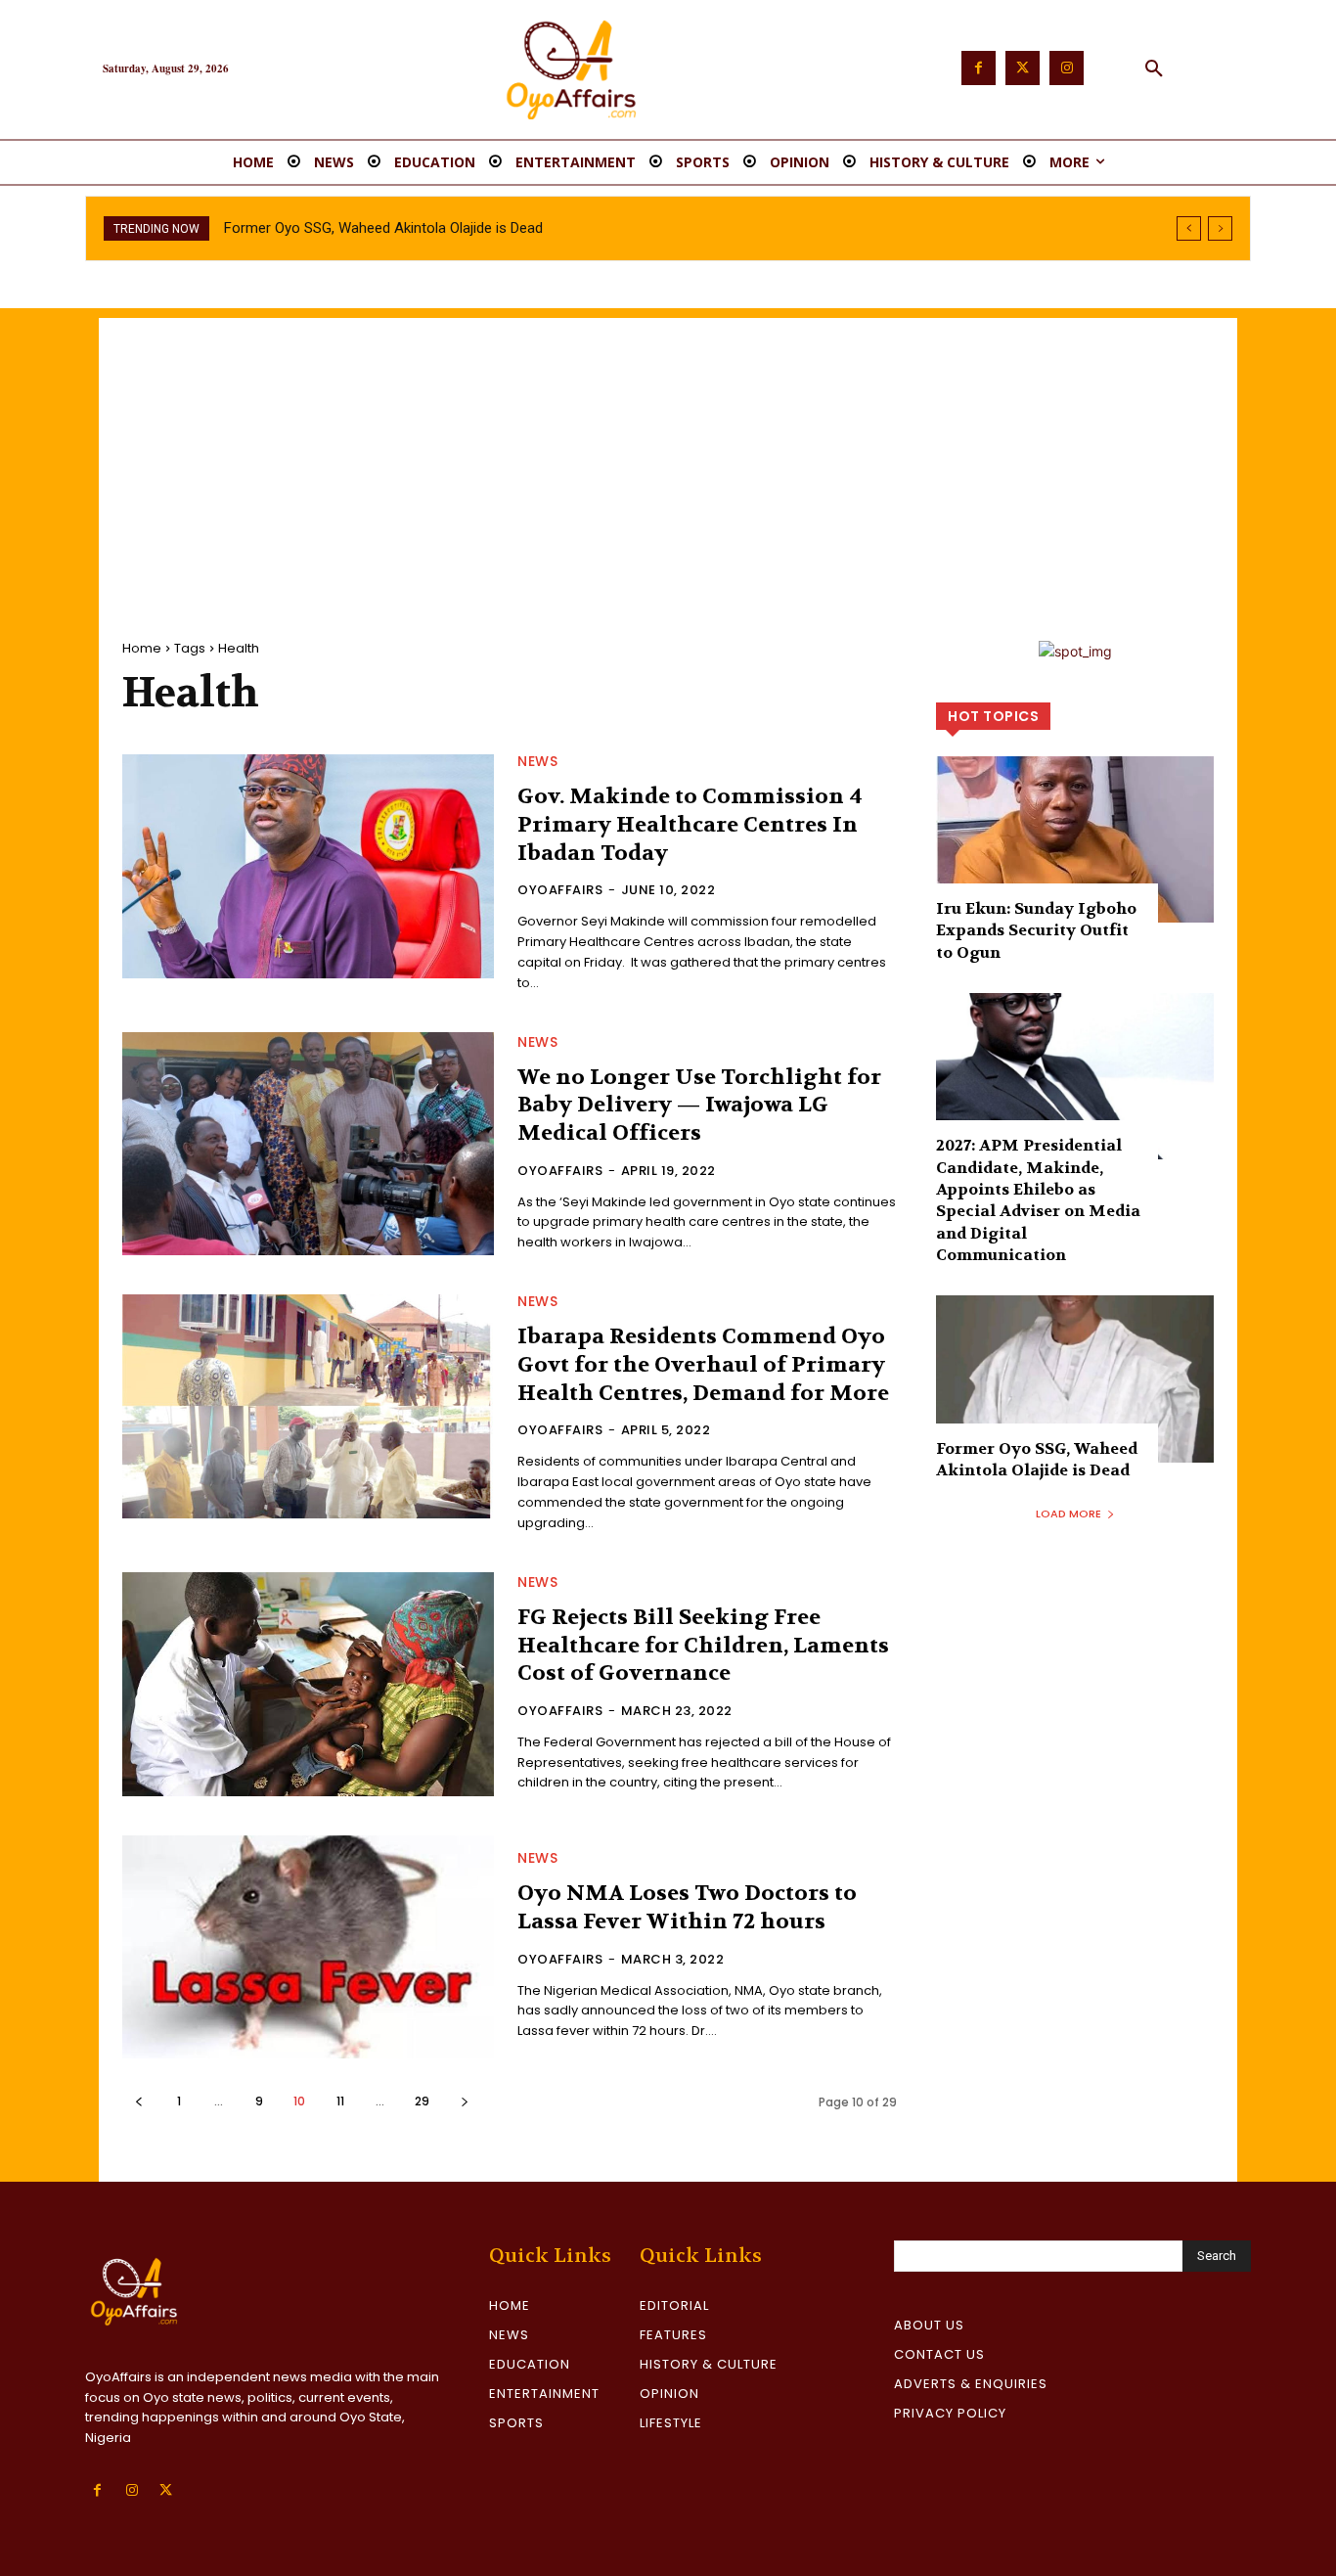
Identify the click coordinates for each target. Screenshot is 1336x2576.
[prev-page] (138, 2101)
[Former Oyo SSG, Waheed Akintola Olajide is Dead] (1075, 1378)
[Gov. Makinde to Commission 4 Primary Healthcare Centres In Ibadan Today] (308, 866)
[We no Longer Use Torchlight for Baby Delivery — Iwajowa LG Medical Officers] (308, 1144)
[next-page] (464, 2101)
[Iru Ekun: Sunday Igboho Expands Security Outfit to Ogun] (1075, 839)
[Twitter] (1023, 68)
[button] (1154, 69)
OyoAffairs (560, 890)
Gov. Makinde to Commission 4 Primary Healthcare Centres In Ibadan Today (690, 824)
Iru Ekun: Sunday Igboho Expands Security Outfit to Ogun (1036, 930)
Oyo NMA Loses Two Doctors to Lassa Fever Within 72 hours (687, 1907)
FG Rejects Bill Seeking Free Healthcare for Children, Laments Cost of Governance (703, 1645)
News (537, 761)
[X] (166, 2490)
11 (340, 2101)
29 (422, 2101)
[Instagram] (1067, 68)
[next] (1220, 228)
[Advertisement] (668, 455)
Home (142, 648)
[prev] (1189, 228)
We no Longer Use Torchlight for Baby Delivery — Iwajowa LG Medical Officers (699, 1105)
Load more (1069, 1514)
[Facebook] (979, 68)
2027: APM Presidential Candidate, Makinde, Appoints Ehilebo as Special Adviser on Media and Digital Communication (1038, 1200)
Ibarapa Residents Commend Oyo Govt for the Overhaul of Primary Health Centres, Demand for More (703, 1364)
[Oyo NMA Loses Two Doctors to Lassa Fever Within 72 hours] (308, 1947)
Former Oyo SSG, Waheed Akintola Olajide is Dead (383, 228)
